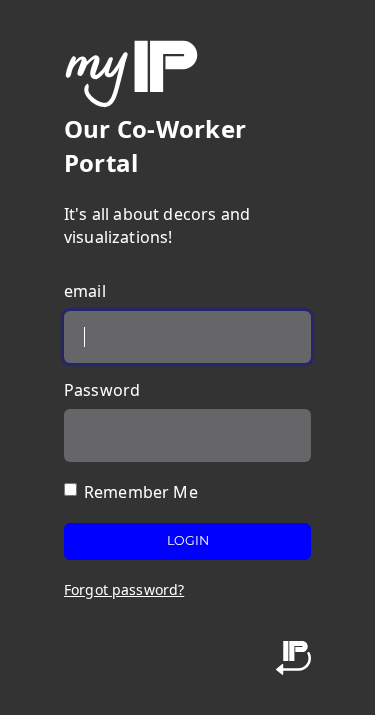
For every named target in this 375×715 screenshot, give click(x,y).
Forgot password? (124, 589)
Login (188, 540)
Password (102, 390)
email (85, 291)
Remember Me (141, 492)
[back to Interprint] (293, 657)
